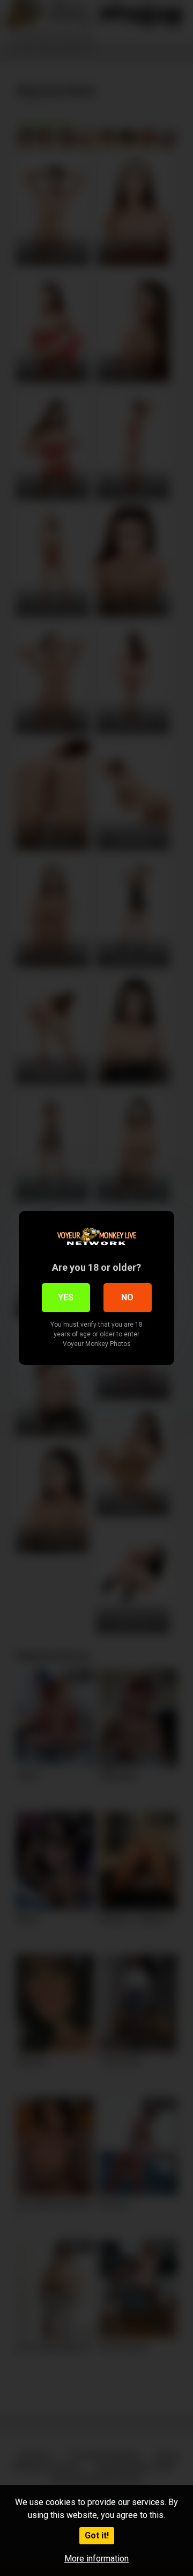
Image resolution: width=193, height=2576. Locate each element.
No (127, 1297)
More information (96, 2559)
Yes (66, 1297)
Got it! (97, 2535)
